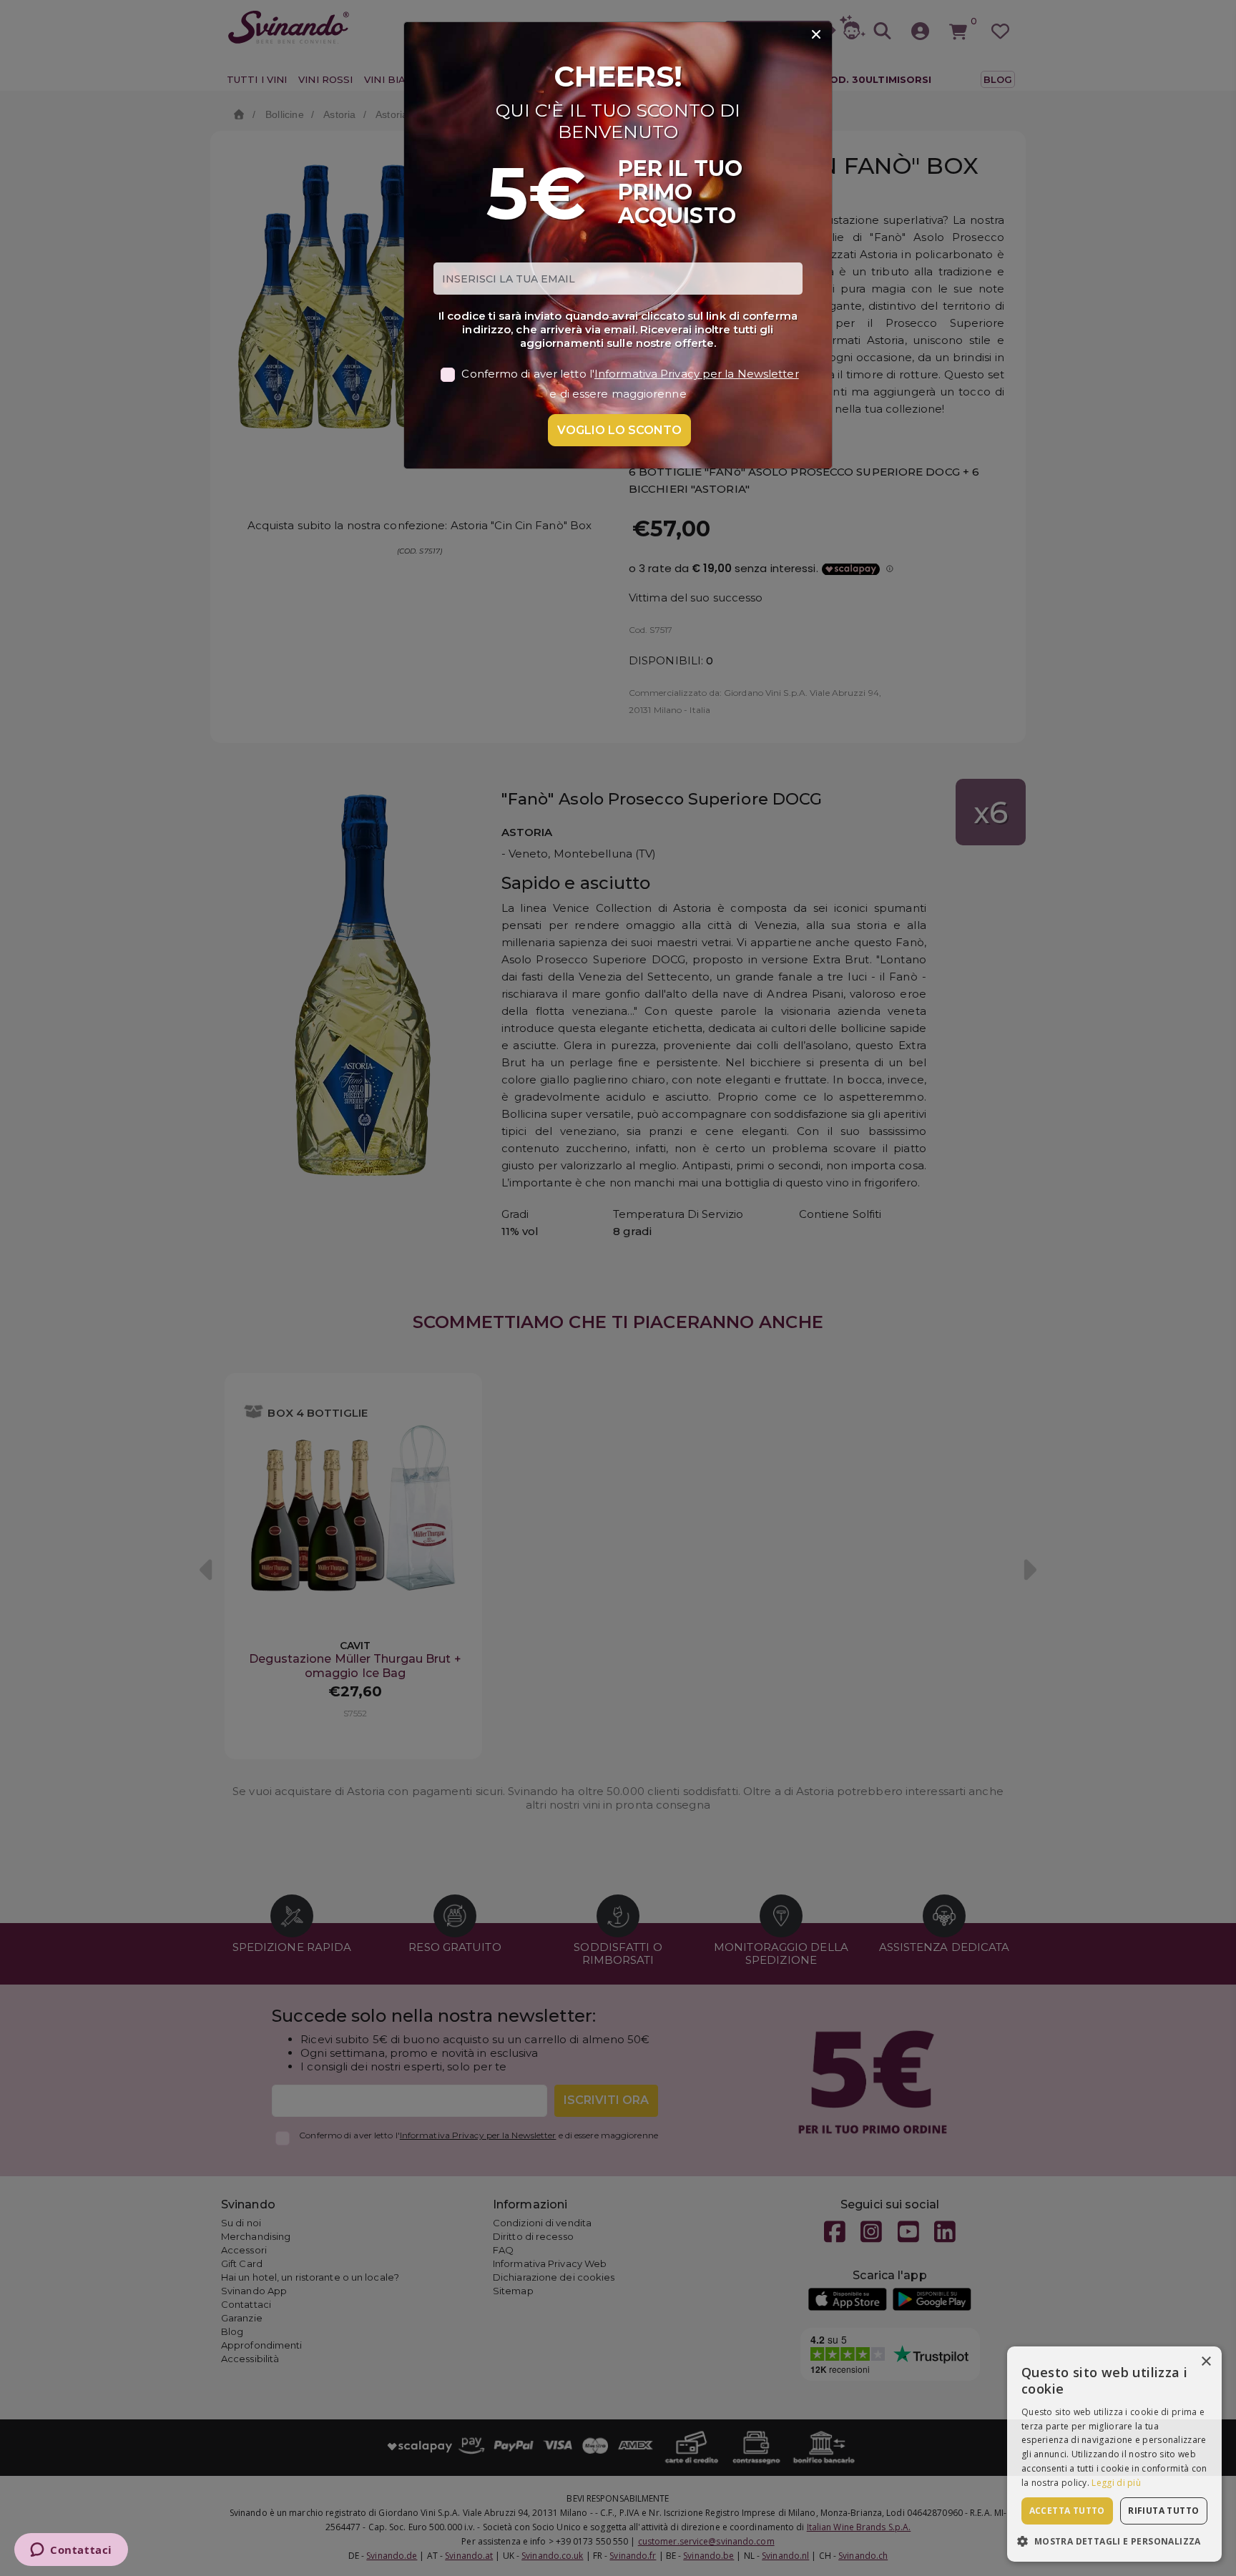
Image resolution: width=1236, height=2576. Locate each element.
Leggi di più (1116, 2483)
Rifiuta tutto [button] (1163, 2511)
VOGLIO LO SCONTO (619, 430)
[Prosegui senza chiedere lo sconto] (816, 35)
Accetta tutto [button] (1067, 2511)
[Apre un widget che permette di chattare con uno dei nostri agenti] (71, 2551)
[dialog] (1114, 2454)
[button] (1114, 2541)
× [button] (1206, 2362)
